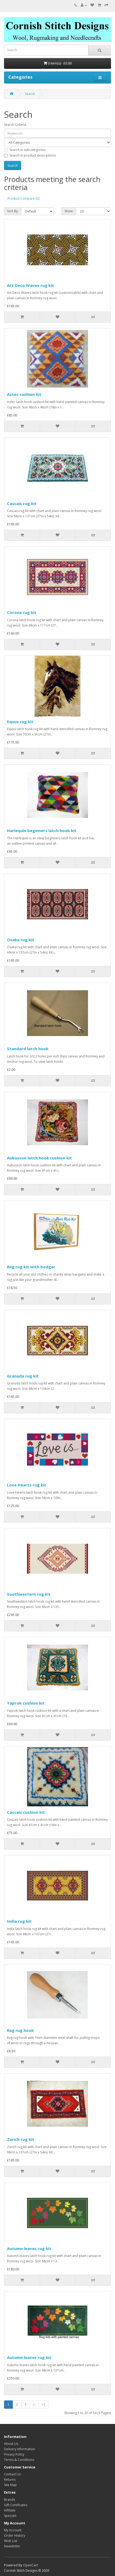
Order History (15, 2535)
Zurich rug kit (21, 2139)
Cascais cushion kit (26, 1812)
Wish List (11, 2541)
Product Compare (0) (23, 198)
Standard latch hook (28, 1049)
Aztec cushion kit (24, 394)
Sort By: (13, 211)
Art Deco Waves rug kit (30, 285)
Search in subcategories (27, 150)
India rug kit (19, 1921)
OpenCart (30, 2565)
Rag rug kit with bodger (31, 1267)
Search (30, 94)
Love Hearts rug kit (27, 1485)
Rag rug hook (20, 2030)
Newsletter (12, 2546)
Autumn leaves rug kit (29, 2248)
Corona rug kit (22, 612)
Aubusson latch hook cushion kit (39, 1158)
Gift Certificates (16, 2505)
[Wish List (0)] (92, 5)
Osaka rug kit (21, 940)
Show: (69, 211)
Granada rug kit (23, 1376)
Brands (9, 2500)
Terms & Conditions (19, 2460)
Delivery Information (20, 2449)
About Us (11, 2444)
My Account (13, 2530)
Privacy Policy (14, 2454)
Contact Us (12, 2474)
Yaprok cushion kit (26, 1703)
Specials (10, 2516)
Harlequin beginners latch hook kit (42, 830)
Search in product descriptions (33, 155)
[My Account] (84, 5)
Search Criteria (15, 125)
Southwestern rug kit (29, 1594)
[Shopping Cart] (99, 5)
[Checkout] (106, 5)
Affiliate (10, 2510)
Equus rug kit (20, 722)
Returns (10, 2480)
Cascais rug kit (22, 503)
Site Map (10, 2485)
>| (44, 2405)
